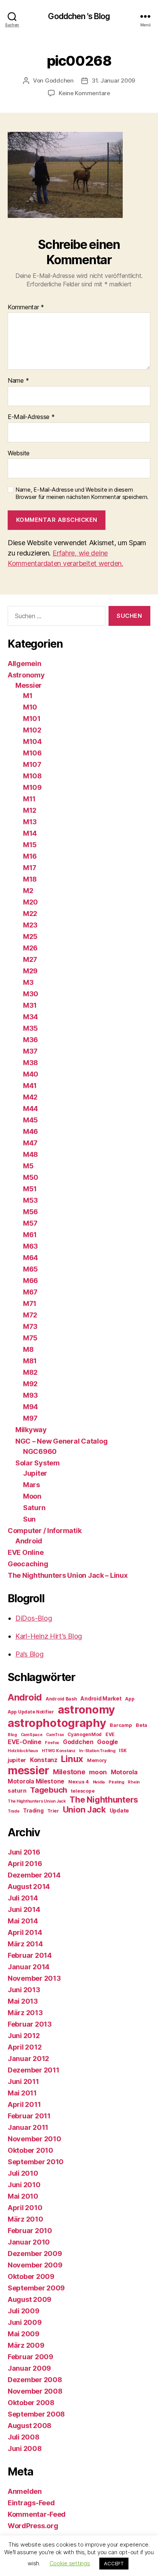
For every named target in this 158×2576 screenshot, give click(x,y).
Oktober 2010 (30, 2150)
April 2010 (25, 2208)
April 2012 (25, 2047)
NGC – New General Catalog (61, 1441)
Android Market (101, 1698)
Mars (31, 1485)
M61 (30, 1235)
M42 (30, 1097)
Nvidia (99, 1782)
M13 (30, 822)
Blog (12, 1735)
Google (107, 1742)
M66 (30, 1281)
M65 (30, 1269)
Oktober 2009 (31, 2276)
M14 (30, 833)
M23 (30, 925)
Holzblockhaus (23, 1751)
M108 (32, 776)
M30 (31, 994)
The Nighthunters (104, 1800)
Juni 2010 (24, 2185)
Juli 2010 (23, 2173)
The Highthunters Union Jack (37, 1801)
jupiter (17, 1760)
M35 (30, 1028)
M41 (30, 1086)
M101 (32, 719)
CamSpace (32, 1735)
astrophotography (57, 1723)
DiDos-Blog (34, 1618)
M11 (29, 799)
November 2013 (34, 1978)
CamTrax (55, 1735)
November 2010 (35, 2139)
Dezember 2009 (35, 2254)
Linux (72, 1759)
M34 (30, 1017)
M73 (30, 1326)
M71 (30, 1303)
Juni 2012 (24, 2036)
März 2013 (25, 2013)
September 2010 (36, 2162)
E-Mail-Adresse (31, 417)
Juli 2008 (24, 2437)
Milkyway (31, 1430)
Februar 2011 (29, 2116)
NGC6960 (40, 1451)
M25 (30, 936)
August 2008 (30, 2426)
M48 (30, 1154)
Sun (29, 1519)
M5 (28, 1166)
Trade (14, 1811)
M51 (30, 1189)
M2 (28, 891)
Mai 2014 (23, 1921)
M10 (30, 707)
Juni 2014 (24, 1909)
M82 (30, 1372)
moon (98, 1772)
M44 (30, 1109)
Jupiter (35, 1473)
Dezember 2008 (35, 2380)
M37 (30, 1051)
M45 (30, 1120)
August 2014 (29, 1887)
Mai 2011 (22, 2093)
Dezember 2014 (34, 1875)
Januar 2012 (28, 2059)
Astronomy (26, 675)
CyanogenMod (85, 1734)
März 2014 (25, 1944)
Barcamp (121, 1725)
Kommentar (26, 307)
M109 (32, 787)
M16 (30, 856)
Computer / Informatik (44, 1531)
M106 (32, 753)
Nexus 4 (79, 1782)
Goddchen (59, 80)
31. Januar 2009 (113, 80)
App (130, 1699)
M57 (30, 1223)
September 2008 (36, 2414)
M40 (31, 1074)
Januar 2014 (29, 1967)
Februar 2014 (30, 1955)
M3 (28, 982)
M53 (30, 1200)
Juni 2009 (25, 2322)
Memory (97, 1760)
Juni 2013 (24, 1990)
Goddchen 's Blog (79, 16)
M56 (30, 1212)
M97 (30, 1418)
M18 (30, 879)
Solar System (38, 1463)
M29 (30, 971)
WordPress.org (33, 2526)
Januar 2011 (28, 2127)
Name (18, 381)
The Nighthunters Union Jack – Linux (68, 1575)
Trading (33, 1810)
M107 (32, 764)
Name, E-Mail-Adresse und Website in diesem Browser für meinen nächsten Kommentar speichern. (82, 493)
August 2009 (30, 2299)
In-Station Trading (97, 1751)
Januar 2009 (29, 2368)
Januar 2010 (29, 2242)
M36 (30, 1040)
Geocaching (28, 1564)
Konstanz (44, 1760)
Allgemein (25, 663)
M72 (30, 1315)
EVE (110, 1734)
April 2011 (24, 2104)
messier (28, 1770)
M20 (30, 902)
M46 (30, 1131)
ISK (123, 1750)
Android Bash (61, 1699)
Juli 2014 (23, 1898)
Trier (53, 1811)
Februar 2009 (30, 2357)
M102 (32, 730)
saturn (17, 1791)
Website (19, 453)
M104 (32, 741)
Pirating (116, 1782)
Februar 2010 (30, 2231)
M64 (30, 1258)
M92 (30, 1384)
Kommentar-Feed (37, 2514)
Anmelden (25, 2491)
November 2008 (35, 2391)
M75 (30, 1338)
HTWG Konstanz (59, 1751)
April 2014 (25, 1932)
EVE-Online (24, 1742)
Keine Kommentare (84, 93)
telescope (83, 1791)
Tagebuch (49, 1790)
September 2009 (36, 2288)
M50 (31, 1177)
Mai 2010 (23, 2196)
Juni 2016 (24, 1852)
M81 (30, 1361)
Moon (32, 1496)
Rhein (134, 1782)
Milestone (69, 1772)
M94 (30, 1407)
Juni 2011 (23, 2081)
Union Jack (84, 1809)
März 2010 (26, 2219)
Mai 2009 (24, 2334)
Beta (142, 1725)
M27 (30, 959)
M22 (30, 914)
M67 (30, 1292)
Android (29, 1541)
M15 (30, 845)
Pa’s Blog (30, 1654)
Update (119, 1810)
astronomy (87, 1709)
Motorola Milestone (36, 1781)
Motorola (124, 1772)
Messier (29, 685)
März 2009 (26, 2345)
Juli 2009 (24, 2311)
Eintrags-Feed (31, 2503)
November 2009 (35, 2265)
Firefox (52, 1743)
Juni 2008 (25, 2448)
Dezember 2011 (34, 2070)
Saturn (34, 1508)
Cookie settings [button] (70, 2563)
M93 (30, 1395)
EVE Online (26, 1552)
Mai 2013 (23, 2001)
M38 (30, 1063)
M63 (30, 1246)
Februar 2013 (30, 2024)
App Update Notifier (31, 1712)
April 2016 (25, 1864)
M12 (30, 810)
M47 (30, 1143)
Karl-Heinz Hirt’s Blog (49, 1636)
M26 (30, 948)
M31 (30, 1005)
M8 (28, 1349)
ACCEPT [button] (114, 2563)
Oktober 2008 (31, 2403)
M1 (28, 696)
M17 (30, 868)
